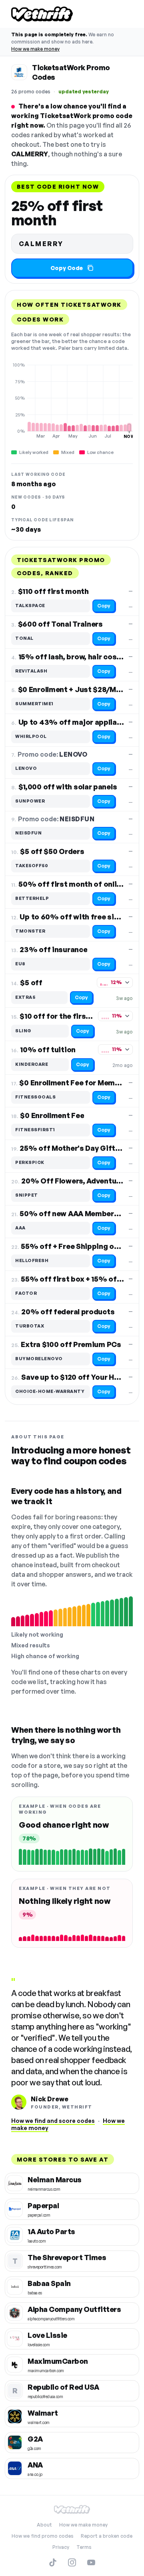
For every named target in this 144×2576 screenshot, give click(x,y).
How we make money (35, 49)
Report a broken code (107, 2536)
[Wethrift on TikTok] (53, 2562)
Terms (84, 2547)
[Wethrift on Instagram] (72, 2562)
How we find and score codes (53, 2121)
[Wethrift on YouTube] (91, 2562)
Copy (104, 606)
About (44, 2525)
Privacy (61, 2547)
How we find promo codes (43, 2536)
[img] (72, 400)
